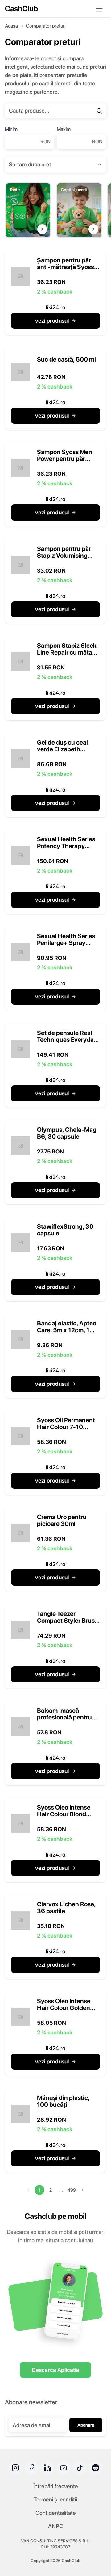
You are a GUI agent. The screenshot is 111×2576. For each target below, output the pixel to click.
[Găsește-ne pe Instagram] (15, 2468)
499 (72, 2190)
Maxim (64, 129)
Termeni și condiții (55, 2499)
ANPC (56, 2526)
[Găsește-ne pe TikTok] (80, 2468)
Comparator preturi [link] (46, 26)
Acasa (11, 26)
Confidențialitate (56, 2513)
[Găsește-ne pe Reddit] (96, 2468)
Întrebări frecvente (56, 2486)
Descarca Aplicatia (55, 2370)
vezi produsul (52, 321)
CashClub (21, 9)
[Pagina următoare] (83, 2190)
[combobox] (55, 165)
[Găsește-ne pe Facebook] (31, 2468)
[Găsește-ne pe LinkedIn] (47, 2468)
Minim (11, 129)
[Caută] (99, 111)
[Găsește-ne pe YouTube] (64, 2468)
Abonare (86, 2425)
